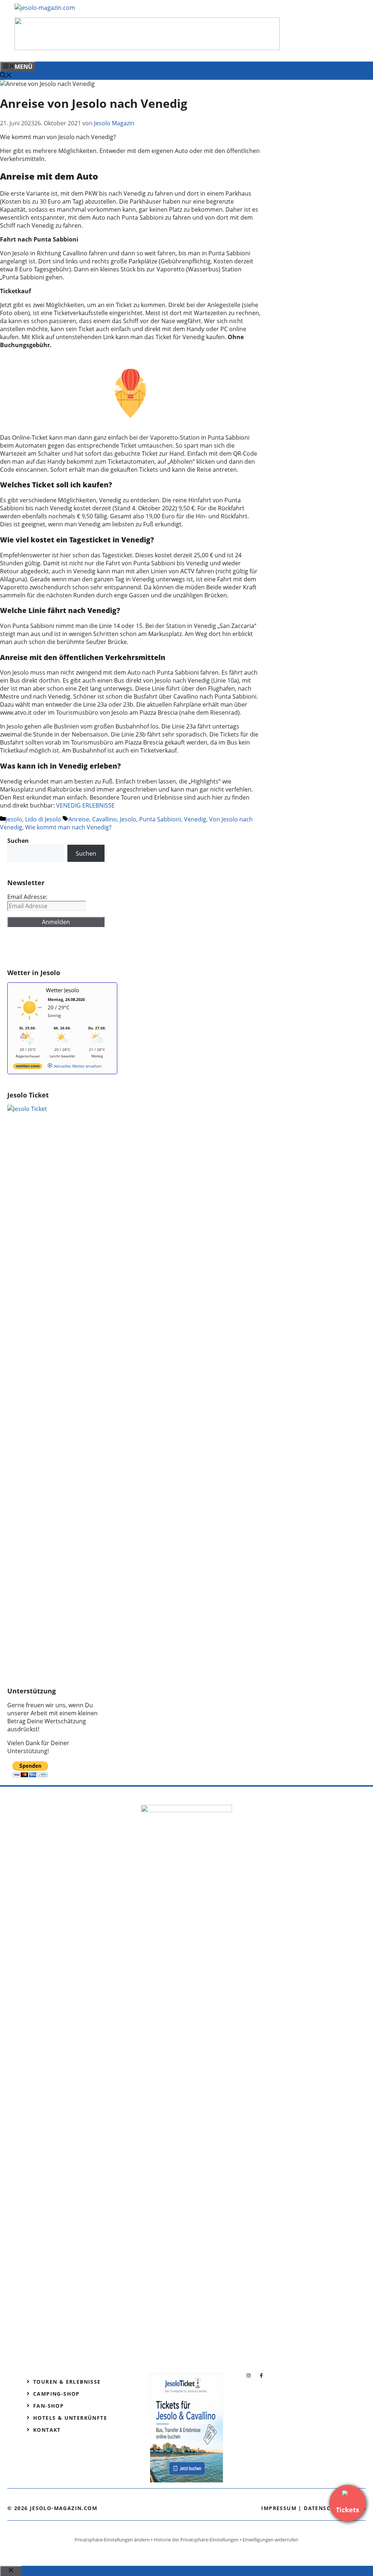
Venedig (195, 819)
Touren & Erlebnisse (67, 2382)
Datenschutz (325, 2508)
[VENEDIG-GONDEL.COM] (147, 48)
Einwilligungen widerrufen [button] (270, 2540)
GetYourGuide (61, 948)
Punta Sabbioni (160, 819)
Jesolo (14, 819)
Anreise (79, 819)
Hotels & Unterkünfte (70, 2418)
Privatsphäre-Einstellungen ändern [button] (112, 2540)
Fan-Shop (48, 2406)
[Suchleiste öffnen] (6, 76)
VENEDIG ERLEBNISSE (85, 805)
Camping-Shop (56, 2394)
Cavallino (105, 819)
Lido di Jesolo (43, 819)
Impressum (279, 2508)
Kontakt (47, 2430)
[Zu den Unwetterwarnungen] (30, 1022)
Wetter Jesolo (62, 990)
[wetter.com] (28, 1067)
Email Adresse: (27, 897)
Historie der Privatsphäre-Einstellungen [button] (196, 2540)
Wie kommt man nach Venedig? (68, 827)
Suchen (86, 853)
